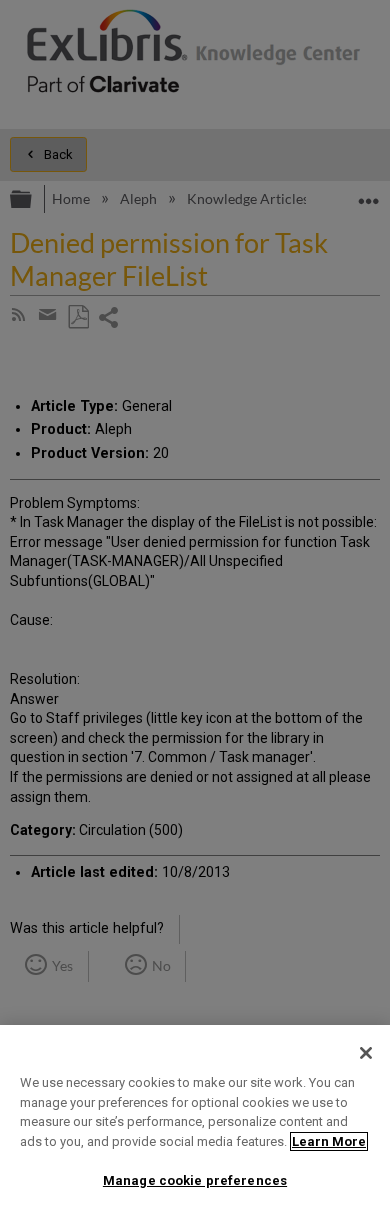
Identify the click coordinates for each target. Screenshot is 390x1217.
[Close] (366, 1053)
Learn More (329, 1141)
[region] (195, 1121)
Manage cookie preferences (195, 1180)
